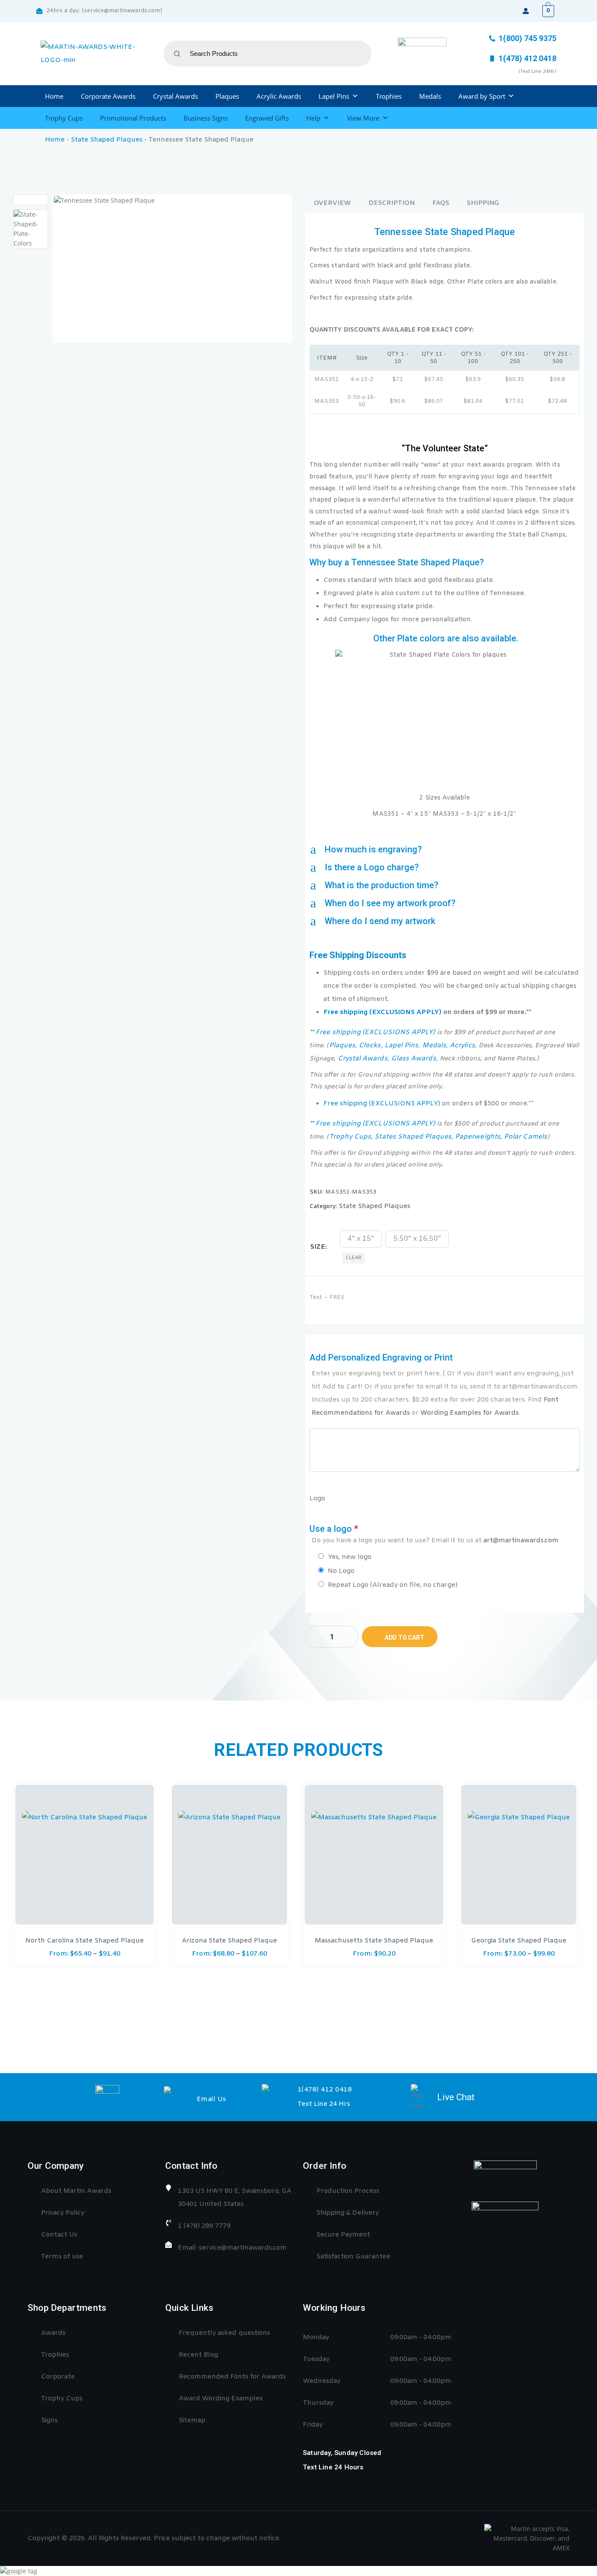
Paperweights (478, 1137)
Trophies (389, 96)
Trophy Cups (64, 118)
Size (318, 1247)
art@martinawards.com (521, 1541)
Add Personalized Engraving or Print (444, 1385)
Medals (430, 96)
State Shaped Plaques (107, 140)
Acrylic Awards (279, 96)
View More (363, 118)
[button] (444, 850)
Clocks (370, 1046)
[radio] (361, 1239)
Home (54, 96)
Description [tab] (392, 203)
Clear (354, 1258)
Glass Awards (414, 1059)
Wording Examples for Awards (470, 1413)
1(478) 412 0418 (325, 2090)
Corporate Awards (108, 96)
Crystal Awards (175, 96)
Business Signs (206, 118)
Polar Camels (526, 1137)
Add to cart (404, 1638)
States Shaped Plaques (413, 1137)
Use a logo (434, 1534)
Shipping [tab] (483, 203)
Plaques (227, 96)
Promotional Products (133, 118)
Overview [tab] (332, 203)
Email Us (212, 2099)
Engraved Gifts (267, 118)
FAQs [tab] (441, 203)
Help (313, 118)
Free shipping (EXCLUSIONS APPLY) (382, 1012)
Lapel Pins (334, 96)
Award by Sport (482, 96)
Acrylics (462, 1046)
